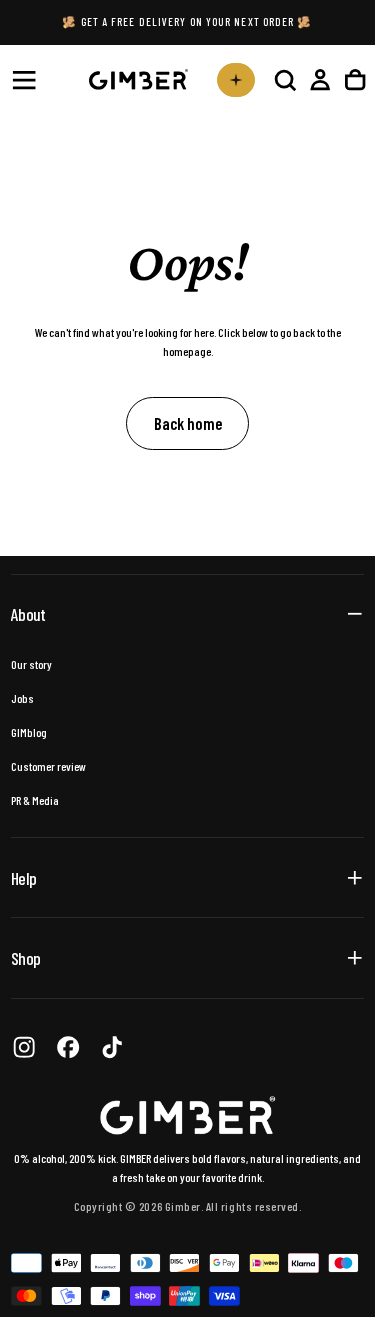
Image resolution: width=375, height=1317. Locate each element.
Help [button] (23, 878)
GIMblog (29, 732)
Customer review (48, 766)
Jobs (22, 698)
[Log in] (320, 79)
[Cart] (355, 79)
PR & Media (35, 800)
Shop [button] (25, 958)
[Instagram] (24, 1047)
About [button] (28, 614)
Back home (188, 423)
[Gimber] (188, 1115)
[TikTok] (112, 1047)
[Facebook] (68, 1047)
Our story (31, 664)
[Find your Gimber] (236, 80)
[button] (24, 80)
